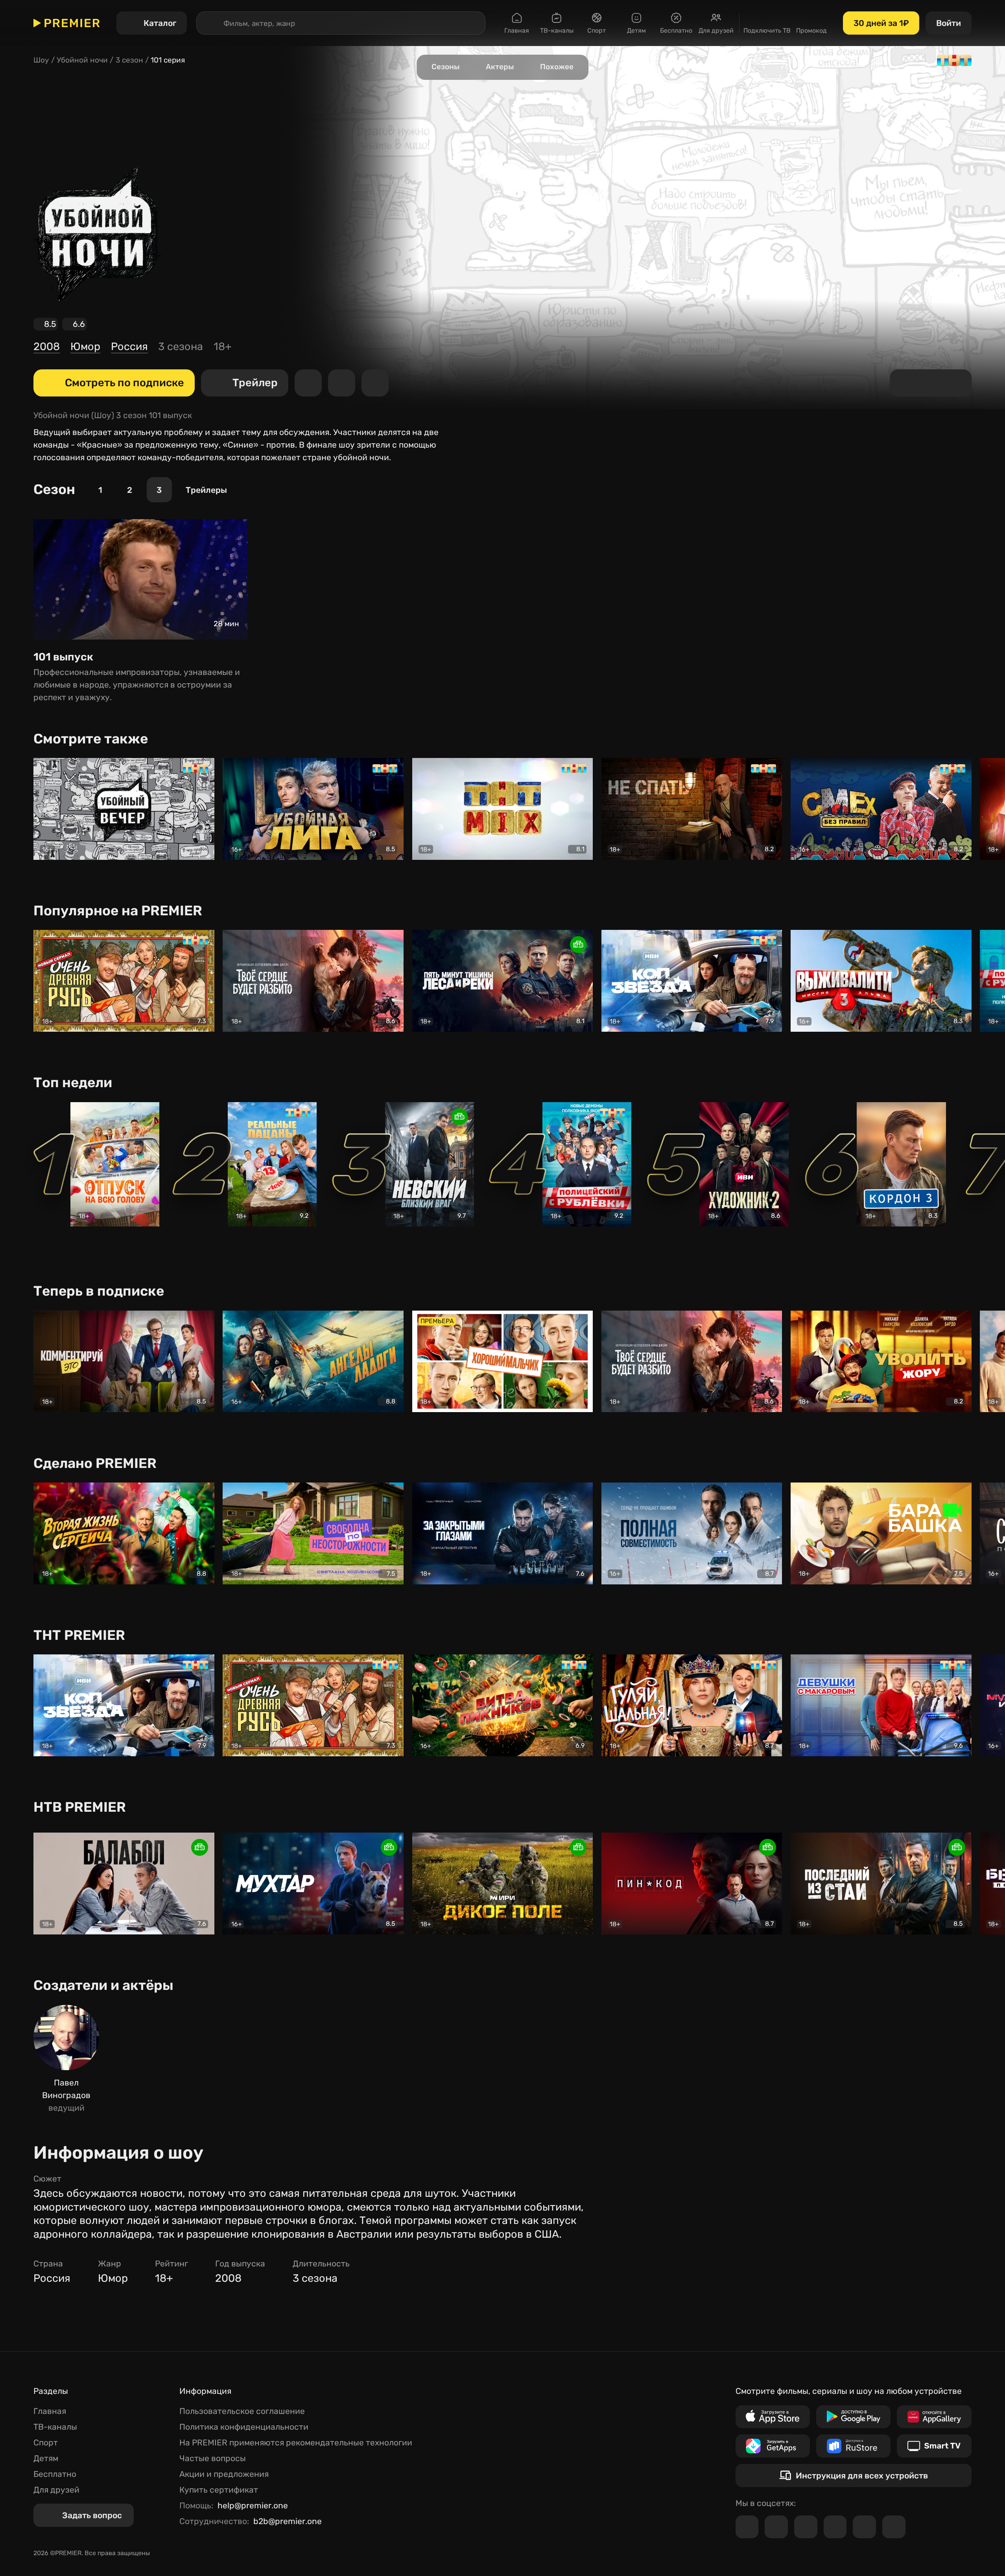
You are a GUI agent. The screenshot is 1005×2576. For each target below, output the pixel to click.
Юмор (85, 347)
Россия (129, 347)
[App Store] (773, 2417)
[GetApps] (773, 2446)
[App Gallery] (934, 2417)
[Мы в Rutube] (864, 2527)
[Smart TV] (934, 2446)
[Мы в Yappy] (894, 2527)
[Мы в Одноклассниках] (806, 2527)
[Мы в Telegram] (747, 2527)
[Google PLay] (853, 2417)
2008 (47, 347)
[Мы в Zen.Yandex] (835, 2527)
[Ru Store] (853, 2446)
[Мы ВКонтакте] (776, 2527)
